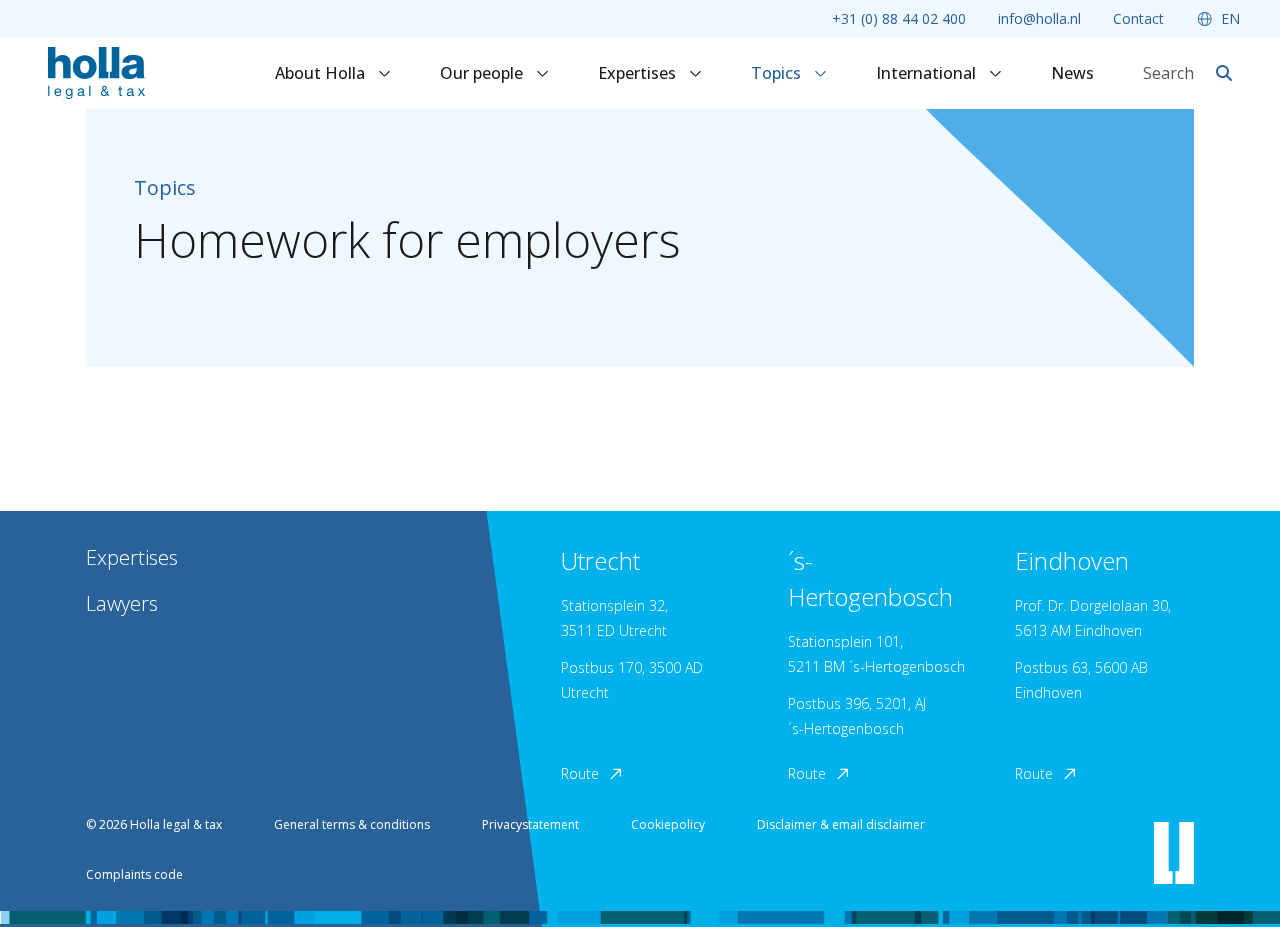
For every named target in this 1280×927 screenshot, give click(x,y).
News (1072, 73)
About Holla (322, 73)
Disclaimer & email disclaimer (841, 824)
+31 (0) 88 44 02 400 (899, 18)
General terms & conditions (352, 824)
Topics (778, 73)
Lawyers (122, 603)
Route (580, 773)
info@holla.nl (1039, 18)
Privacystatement (530, 824)
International (928, 73)
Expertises (639, 73)
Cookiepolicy (668, 824)
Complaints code (134, 874)
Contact (1138, 18)
